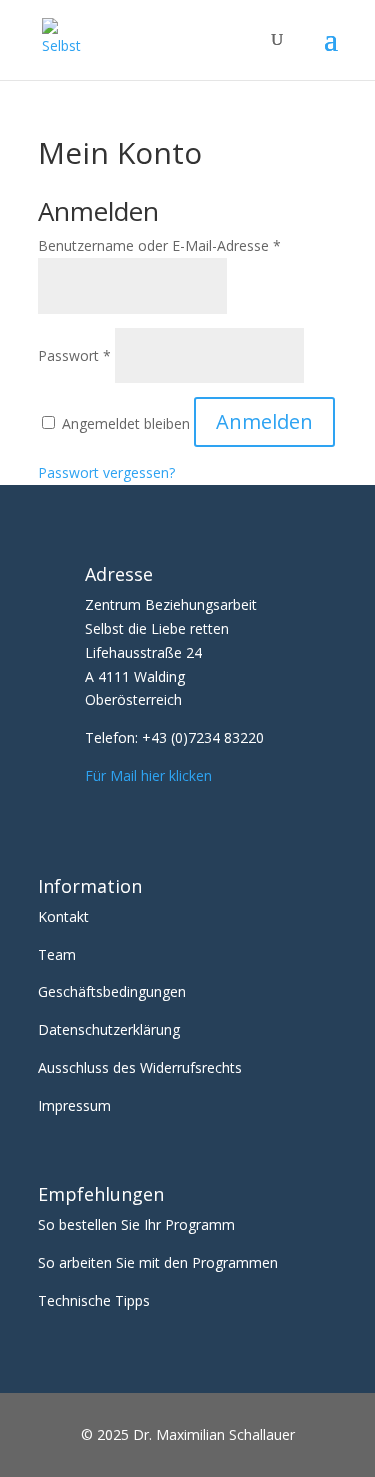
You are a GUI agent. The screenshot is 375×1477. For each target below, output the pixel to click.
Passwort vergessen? (106, 472)
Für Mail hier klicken (148, 775)
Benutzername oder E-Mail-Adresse (159, 245)
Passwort (74, 355)
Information (90, 886)
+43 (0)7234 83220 (203, 737)
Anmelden (264, 421)
